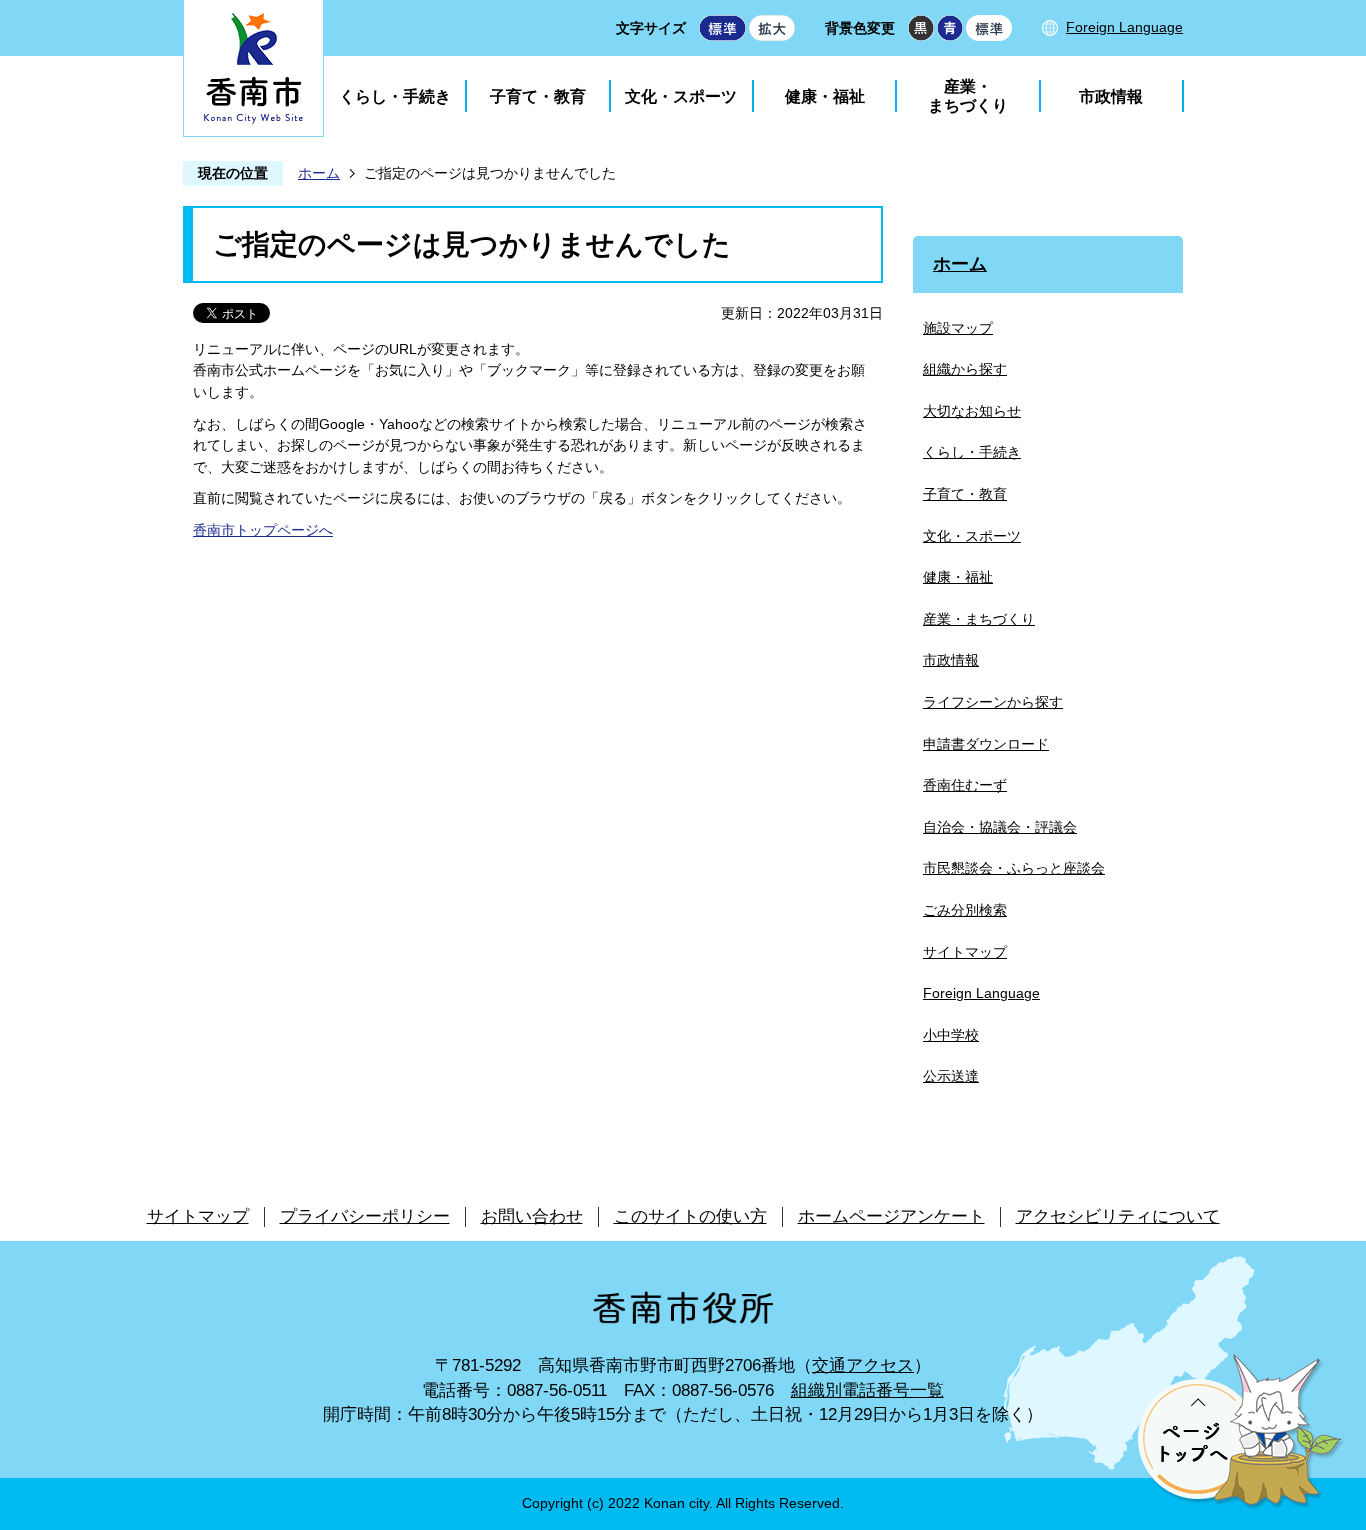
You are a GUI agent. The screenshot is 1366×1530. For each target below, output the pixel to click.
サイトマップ (965, 952)
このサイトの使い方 (690, 1216)
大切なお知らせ (972, 411)
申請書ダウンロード (986, 744)
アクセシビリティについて (1118, 1216)
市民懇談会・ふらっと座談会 (1014, 868)
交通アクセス (863, 1365)
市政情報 (1111, 96)
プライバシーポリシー (365, 1216)
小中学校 (951, 1035)
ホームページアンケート (891, 1216)
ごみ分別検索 (965, 910)
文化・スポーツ (681, 96)
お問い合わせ (532, 1216)
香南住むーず (965, 785)
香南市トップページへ (263, 530)
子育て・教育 (538, 96)
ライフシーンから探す (993, 702)
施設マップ (958, 328)
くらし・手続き (395, 96)
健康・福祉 (825, 96)
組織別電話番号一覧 (867, 1390)
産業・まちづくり (968, 96)
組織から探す (965, 369)
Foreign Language (1124, 27)
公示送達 (951, 1076)
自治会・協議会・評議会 (1000, 827)
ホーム (319, 173)
